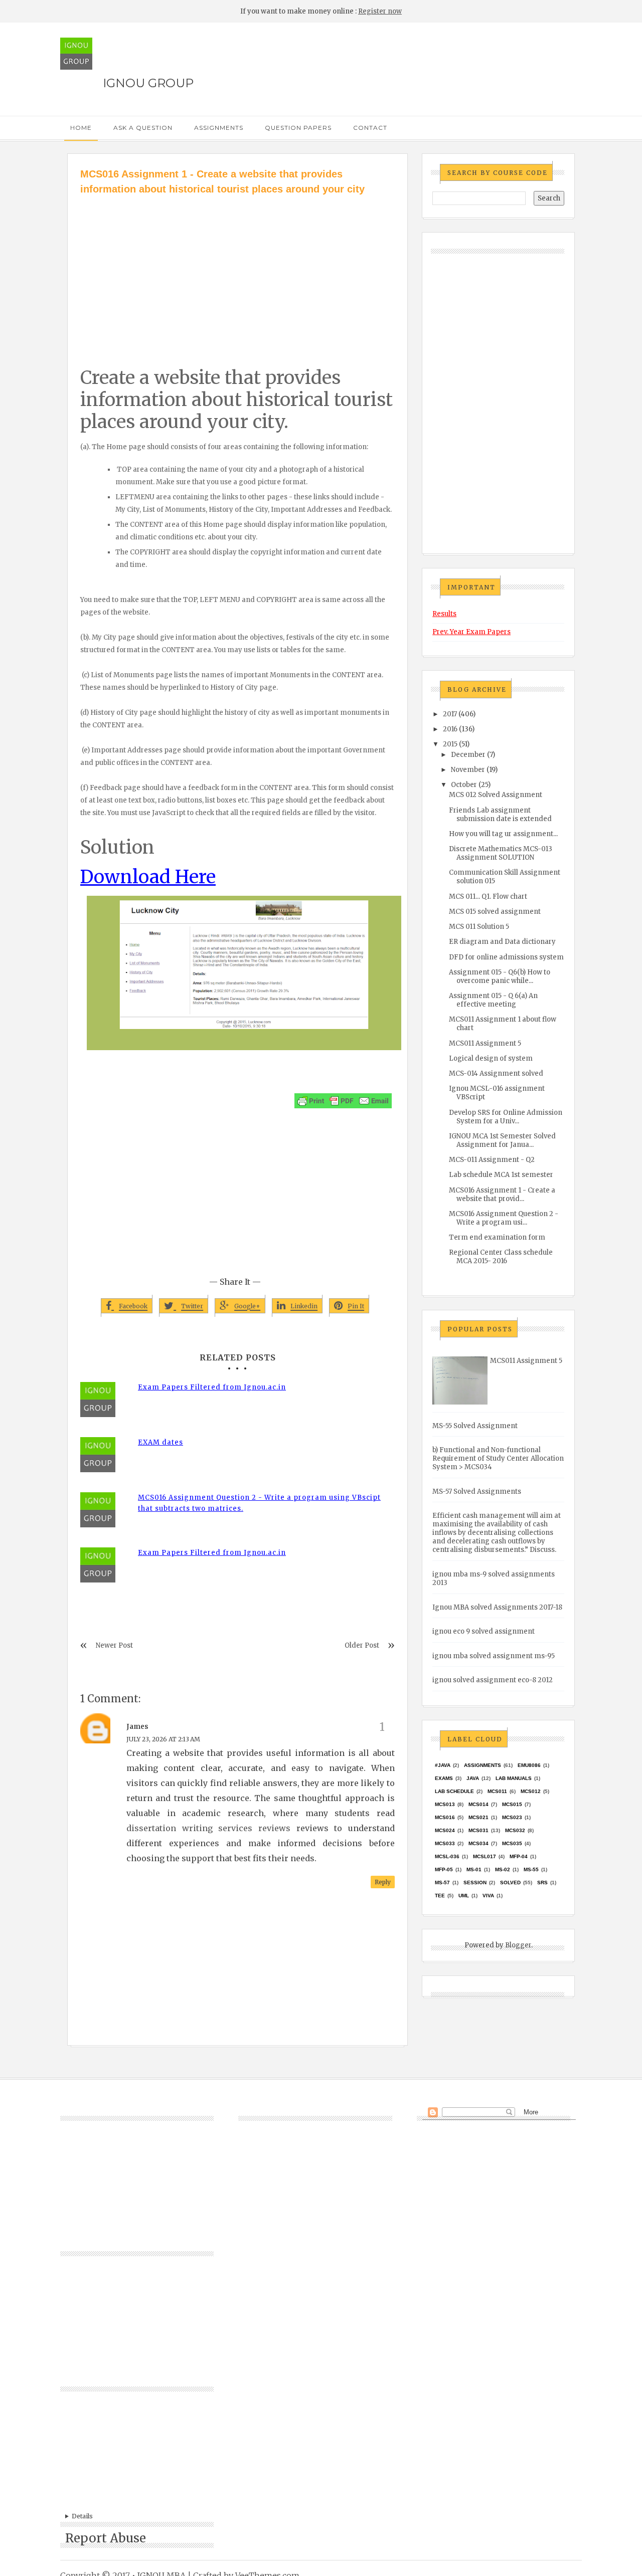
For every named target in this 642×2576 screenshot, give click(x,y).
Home (81, 128)
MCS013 (445, 1804)
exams (444, 1778)
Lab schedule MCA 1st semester (501, 1175)
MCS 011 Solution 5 (479, 927)
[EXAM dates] (105, 1455)
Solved (510, 1883)
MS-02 (503, 1869)
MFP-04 (519, 1856)
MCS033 (445, 1843)
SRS (542, 1883)
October (464, 785)
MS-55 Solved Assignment (475, 1426)
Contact (370, 128)
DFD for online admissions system (506, 957)
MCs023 (512, 1817)
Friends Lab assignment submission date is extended (500, 815)
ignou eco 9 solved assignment (484, 1631)
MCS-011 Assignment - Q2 (492, 1160)
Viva (488, 1896)
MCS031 (478, 1830)
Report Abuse (106, 2538)
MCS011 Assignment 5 (485, 1043)
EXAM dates (160, 1442)
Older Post (362, 1645)
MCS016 (445, 1817)
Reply (383, 1882)
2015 (450, 744)
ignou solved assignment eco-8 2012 (493, 1680)
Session (475, 1883)
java (473, 1778)
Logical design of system (491, 1058)
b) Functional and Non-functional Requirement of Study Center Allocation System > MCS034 (498, 1458)
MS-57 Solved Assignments (477, 1492)
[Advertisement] (237, 272)
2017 (450, 714)
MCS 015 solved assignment (495, 912)
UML (464, 1896)
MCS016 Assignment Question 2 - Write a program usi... (504, 1218)
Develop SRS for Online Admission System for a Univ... (506, 1117)
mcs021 (478, 1817)
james (137, 1727)
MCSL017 (485, 1856)
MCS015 (512, 1804)
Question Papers (298, 128)
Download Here (148, 877)
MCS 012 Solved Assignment (496, 795)
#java (443, 1765)
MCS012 (531, 1791)
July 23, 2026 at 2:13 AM (163, 1739)
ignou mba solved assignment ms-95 (494, 1656)
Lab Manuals (514, 1778)
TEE (440, 1896)
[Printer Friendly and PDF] (343, 1101)
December (468, 755)
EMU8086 (529, 1765)
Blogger (518, 1945)
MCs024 (445, 1830)
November (468, 770)
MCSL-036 (447, 1856)
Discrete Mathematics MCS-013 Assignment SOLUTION (501, 853)
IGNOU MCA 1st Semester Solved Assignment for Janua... (502, 1140)
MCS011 (497, 1791)
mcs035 (512, 1843)
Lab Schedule (454, 1791)
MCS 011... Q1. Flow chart (488, 897)
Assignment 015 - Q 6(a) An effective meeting (493, 1000)
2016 (450, 729)
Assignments (219, 128)
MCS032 (515, 1830)
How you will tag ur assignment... (503, 834)
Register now (380, 11)
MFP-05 (444, 1869)
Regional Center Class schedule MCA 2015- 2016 (501, 1257)
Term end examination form (497, 1237)
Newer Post (114, 1645)
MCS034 (478, 1843)
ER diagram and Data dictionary (502, 942)
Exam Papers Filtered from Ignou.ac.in (212, 1387)
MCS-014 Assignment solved (496, 1073)
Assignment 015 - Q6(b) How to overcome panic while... (500, 976)
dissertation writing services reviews (208, 1828)
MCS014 (478, 1804)
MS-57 (442, 1883)
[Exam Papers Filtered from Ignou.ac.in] (105, 1400)
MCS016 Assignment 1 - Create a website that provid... (502, 1195)
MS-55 (531, 1869)
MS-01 (474, 1869)
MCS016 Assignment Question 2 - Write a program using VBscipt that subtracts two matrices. (259, 1503)
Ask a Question (143, 128)
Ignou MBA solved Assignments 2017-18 (497, 1607)
